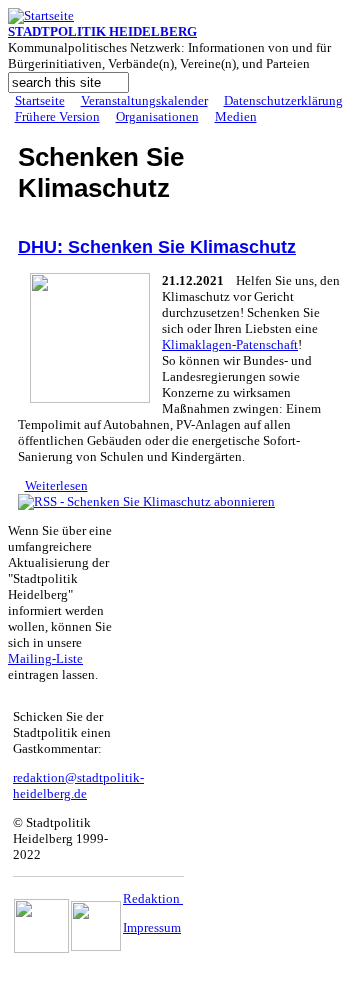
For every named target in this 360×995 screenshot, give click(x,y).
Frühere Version (57, 116)
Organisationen (157, 116)
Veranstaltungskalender (144, 100)
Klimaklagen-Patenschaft (230, 344)
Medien (236, 116)
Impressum (152, 927)
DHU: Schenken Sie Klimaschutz (157, 247)
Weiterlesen (56, 485)
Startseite (40, 100)
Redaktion (153, 898)
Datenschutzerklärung (283, 100)
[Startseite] (41, 15)
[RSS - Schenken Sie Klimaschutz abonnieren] (146, 501)
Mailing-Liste (45, 658)
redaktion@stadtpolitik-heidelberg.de (78, 785)
